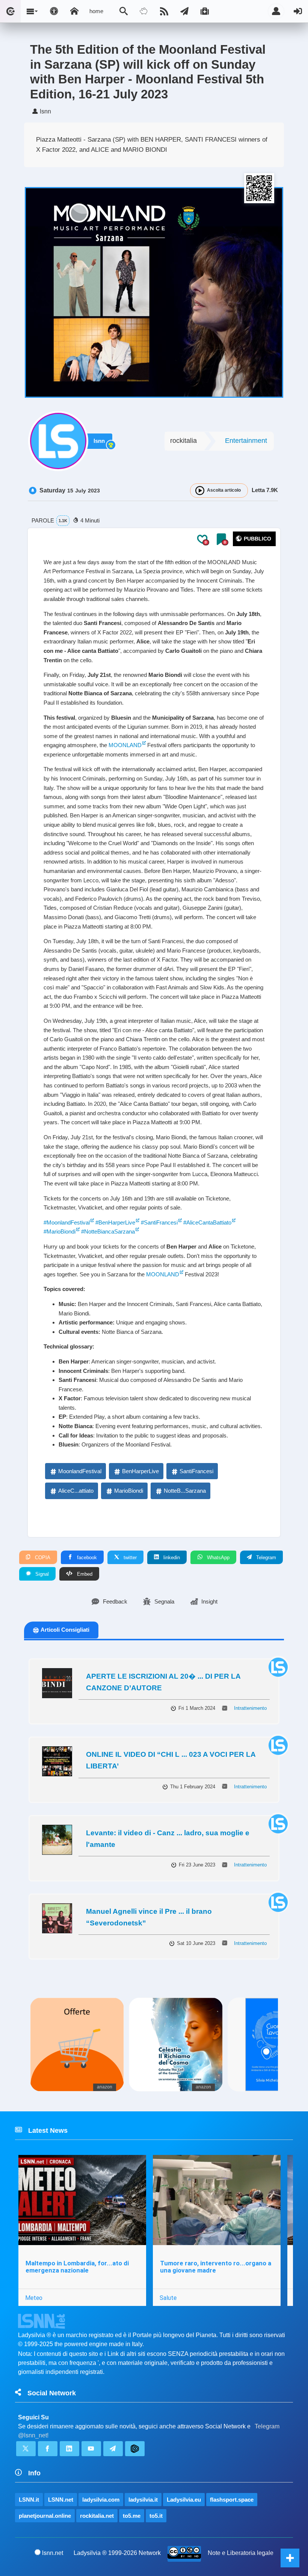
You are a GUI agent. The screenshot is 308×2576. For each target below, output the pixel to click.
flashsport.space (232, 2500)
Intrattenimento (250, 1708)
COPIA (42, 1558)
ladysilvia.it (143, 2500)
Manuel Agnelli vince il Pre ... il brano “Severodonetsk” (149, 1917)
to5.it (156, 2516)
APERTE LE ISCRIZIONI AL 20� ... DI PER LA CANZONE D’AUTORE (163, 1682)
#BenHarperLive (115, 1222)
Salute (168, 2298)
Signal (41, 1574)
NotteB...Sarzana (185, 1491)
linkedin (171, 1558)
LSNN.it (29, 2500)
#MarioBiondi (60, 1231)
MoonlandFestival (80, 1471)
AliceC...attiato (76, 1491)
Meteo (34, 2298)
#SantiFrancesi (159, 1222)
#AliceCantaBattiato (207, 1222)
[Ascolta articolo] (200, 491)
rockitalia (183, 441)
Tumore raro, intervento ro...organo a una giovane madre (216, 2267)
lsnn (99, 441)
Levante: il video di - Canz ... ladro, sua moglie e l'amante (168, 1839)
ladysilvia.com (101, 2500)
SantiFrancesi (196, 1471)
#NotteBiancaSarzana (108, 1231)
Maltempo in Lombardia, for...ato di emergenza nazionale (77, 2267)
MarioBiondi (129, 1491)
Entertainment (246, 441)
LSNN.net (61, 2500)
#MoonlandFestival (67, 1222)
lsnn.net (53, 2553)
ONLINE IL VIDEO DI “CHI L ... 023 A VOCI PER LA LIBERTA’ (171, 1760)
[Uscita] (298, 11)
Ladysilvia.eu (184, 2500)
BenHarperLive (140, 1471)
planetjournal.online (45, 2516)
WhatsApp (217, 1558)
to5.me (132, 2516)
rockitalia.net (97, 2516)
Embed (84, 1574)
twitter (129, 1558)
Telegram (265, 1558)
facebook (86, 1558)
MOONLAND (125, 745)
